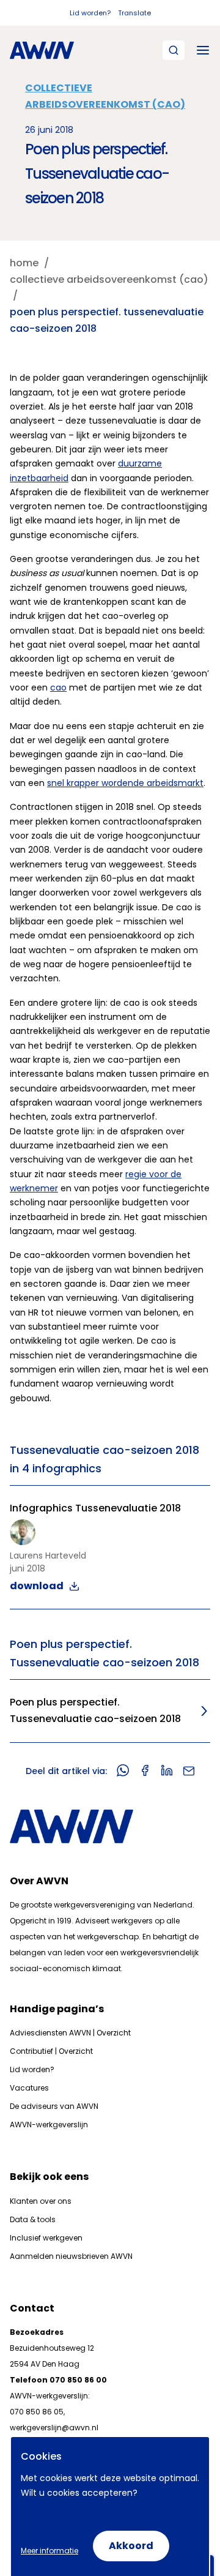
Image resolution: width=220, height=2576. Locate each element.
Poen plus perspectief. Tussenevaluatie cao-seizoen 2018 (95, 1710)
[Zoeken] (174, 50)
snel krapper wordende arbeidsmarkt (125, 783)
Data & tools (33, 2219)
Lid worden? (90, 13)
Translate (134, 13)
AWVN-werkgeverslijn (49, 2125)
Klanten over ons (41, 2201)
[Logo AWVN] (42, 50)
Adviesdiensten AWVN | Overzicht (70, 2033)
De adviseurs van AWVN (54, 2106)
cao (58, 687)
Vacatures (29, 2088)
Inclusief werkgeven (46, 2238)
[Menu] (203, 50)
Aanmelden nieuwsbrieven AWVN (71, 2256)
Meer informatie (50, 2551)
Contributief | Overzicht (51, 2051)
